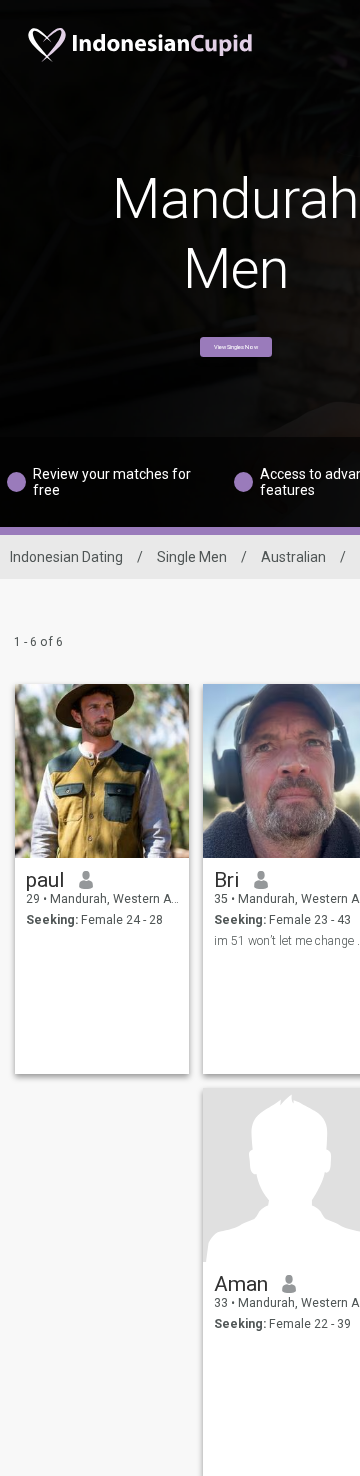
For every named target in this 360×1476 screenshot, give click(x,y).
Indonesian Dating (66, 557)
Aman (241, 1284)
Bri (227, 880)
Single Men (192, 557)
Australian (293, 557)
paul (45, 880)
